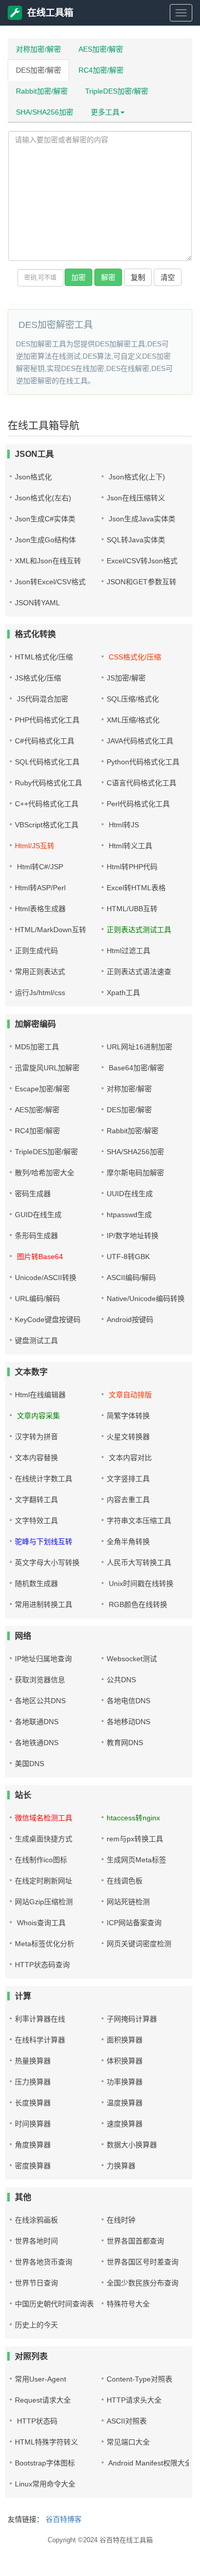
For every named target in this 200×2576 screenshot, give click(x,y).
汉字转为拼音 (36, 1437)
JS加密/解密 (126, 678)
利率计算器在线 (40, 2019)
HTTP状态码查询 (42, 1965)
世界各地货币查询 (44, 2262)
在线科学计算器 (40, 2040)
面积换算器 (125, 2040)
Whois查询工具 (40, 1923)
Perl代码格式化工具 (138, 804)
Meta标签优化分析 (45, 1944)
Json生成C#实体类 (45, 519)
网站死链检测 (128, 1902)
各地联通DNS (37, 1722)
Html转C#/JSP (39, 867)
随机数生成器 (36, 1583)
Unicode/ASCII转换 (46, 1278)
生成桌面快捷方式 (44, 1839)
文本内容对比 (129, 1458)
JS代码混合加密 (42, 699)
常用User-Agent (41, 2379)
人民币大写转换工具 (139, 1562)
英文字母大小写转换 (47, 1562)
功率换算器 (125, 2082)
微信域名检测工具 (44, 1818)
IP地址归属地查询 (43, 1659)
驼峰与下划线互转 (44, 1542)
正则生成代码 (36, 951)
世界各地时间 (36, 2241)
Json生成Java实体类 (141, 519)
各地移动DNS (128, 1722)
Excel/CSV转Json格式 (142, 561)
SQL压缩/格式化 (133, 699)
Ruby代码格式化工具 (48, 783)
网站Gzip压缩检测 (44, 1902)
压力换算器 (33, 2082)
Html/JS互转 (35, 846)
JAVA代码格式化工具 (140, 741)
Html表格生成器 (40, 909)
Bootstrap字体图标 (45, 2463)
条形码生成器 (36, 1236)
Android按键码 (130, 1319)
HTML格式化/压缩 (44, 657)
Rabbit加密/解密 (42, 91)
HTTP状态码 (36, 2421)
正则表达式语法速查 (139, 972)
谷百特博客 (64, 2519)
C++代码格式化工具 (47, 804)
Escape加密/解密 (42, 1089)
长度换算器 (33, 2103)
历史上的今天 (36, 2325)
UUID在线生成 (130, 1194)
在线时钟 (121, 2220)
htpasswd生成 (129, 1215)
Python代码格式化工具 (143, 762)
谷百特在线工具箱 (126, 2540)
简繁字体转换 (128, 1416)
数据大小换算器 (132, 2145)
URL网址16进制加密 (139, 1047)
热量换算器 (33, 2061)
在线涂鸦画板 (36, 2220)
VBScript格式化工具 (47, 825)
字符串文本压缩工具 (139, 1521)
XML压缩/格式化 (133, 720)
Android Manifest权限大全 (149, 2463)
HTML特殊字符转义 (46, 2442)
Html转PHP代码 (132, 867)
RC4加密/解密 (101, 70)
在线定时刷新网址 (44, 1881)
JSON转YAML (37, 603)
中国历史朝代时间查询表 (54, 2304)
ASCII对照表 (127, 2421)
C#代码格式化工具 (45, 741)
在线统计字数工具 (44, 1479)
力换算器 (121, 2166)
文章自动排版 (129, 1395)
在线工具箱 (50, 13)
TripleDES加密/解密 (117, 91)
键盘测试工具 (36, 1340)
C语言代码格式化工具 (142, 783)
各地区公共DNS (40, 1701)
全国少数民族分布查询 (143, 2283)
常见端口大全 (128, 2442)
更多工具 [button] (105, 112)
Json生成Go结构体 (45, 540)
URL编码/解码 (37, 1298)
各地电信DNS (128, 1701)
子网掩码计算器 (132, 2019)
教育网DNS (125, 1743)
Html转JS (123, 825)
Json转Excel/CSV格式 (50, 582)
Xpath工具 (123, 993)
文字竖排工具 (128, 1479)
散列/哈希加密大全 (45, 1173)
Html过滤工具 (128, 951)
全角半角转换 (128, 1542)
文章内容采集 (37, 1416)
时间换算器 (33, 2124)
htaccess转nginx (133, 1818)
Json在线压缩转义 (136, 498)
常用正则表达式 (40, 972)
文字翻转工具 (36, 1500)
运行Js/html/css (40, 993)
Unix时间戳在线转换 (140, 1583)
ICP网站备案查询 (134, 1923)
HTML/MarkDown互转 (51, 930)
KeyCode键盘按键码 (48, 1319)
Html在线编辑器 (40, 1395)
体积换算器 (125, 2061)
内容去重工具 (128, 1500)
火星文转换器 (128, 1437)
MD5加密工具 (37, 1047)
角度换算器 (33, 2145)
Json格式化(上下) (136, 477)
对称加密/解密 (38, 49)
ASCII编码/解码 (131, 1278)
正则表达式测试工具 (139, 930)
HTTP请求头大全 (134, 2400)
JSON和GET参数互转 (142, 582)
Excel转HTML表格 (136, 888)
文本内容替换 (36, 1458)
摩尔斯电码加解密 (135, 1173)
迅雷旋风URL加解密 (47, 1068)
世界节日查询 (36, 2283)
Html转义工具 (129, 846)
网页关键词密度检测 (139, 1944)
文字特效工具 (36, 1521)
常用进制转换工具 (44, 1604)
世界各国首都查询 (135, 2241)
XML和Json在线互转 (48, 561)
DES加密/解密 (38, 70)
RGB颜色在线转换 (137, 1604)
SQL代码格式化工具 (47, 762)
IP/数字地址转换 (133, 1236)
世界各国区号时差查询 (143, 2262)
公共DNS (121, 1680)
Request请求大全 (43, 2400)
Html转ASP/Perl (40, 888)
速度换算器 (125, 2124)
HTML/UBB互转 (132, 909)
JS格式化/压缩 (38, 678)
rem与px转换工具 (135, 1839)
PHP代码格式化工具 (47, 720)
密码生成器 (33, 1194)
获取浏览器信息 (40, 1680)
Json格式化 (33, 477)
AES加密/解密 (101, 49)
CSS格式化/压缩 (134, 657)
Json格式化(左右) (43, 498)
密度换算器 (33, 2166)
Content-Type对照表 (139, 2379)
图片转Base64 (39, 1257)
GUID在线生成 (38, 1215)
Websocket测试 (132, 1659)
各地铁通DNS (37, 1743)
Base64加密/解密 (135, 1068)
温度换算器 (125, 2103)
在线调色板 (125, 1881)
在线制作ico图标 (41, 1860)
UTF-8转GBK (128, 1257)
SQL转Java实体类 (136, 540)
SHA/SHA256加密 (45, 112)
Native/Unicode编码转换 (146, 1298)
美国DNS (29, 1764)
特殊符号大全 (128, 2304)
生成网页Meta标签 (136, 1860)
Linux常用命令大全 (45, 2484)
